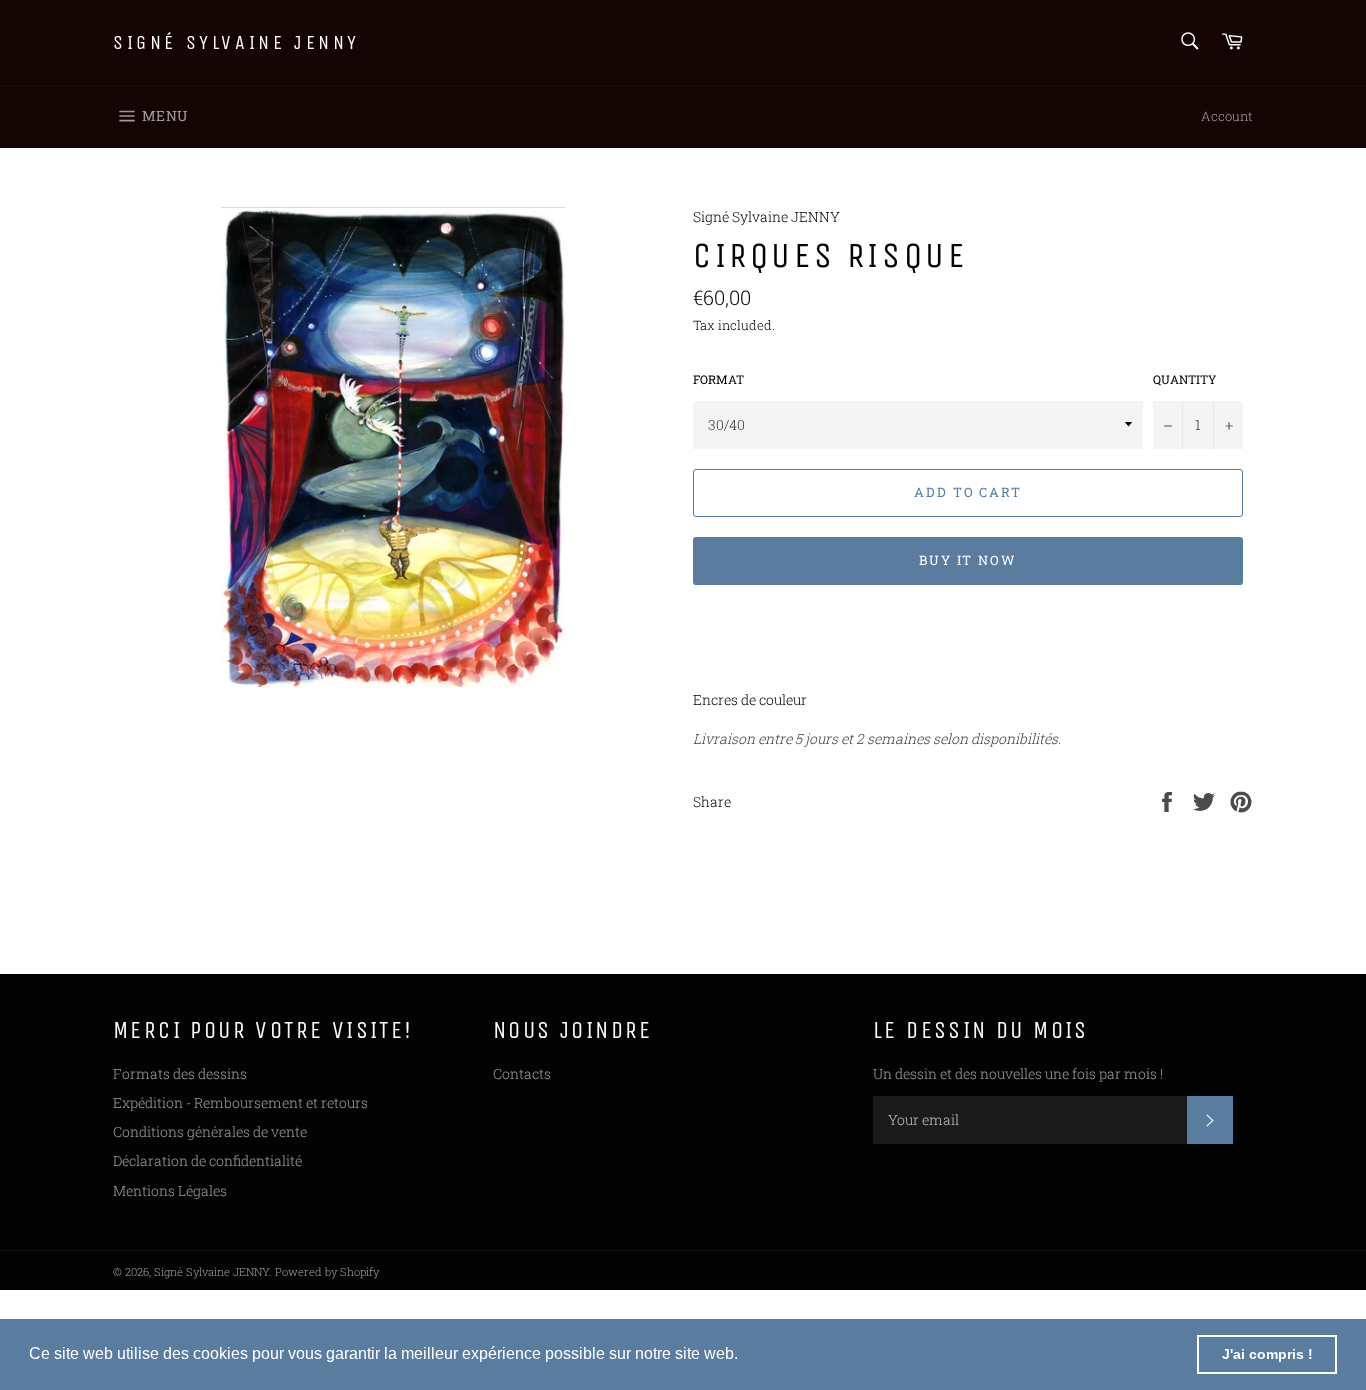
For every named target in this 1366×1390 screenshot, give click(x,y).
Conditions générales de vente (210, 1131)
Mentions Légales (170, 1190)
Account (1227, 116)
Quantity (1185, 379)
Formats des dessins (180, 1073)
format (718, 379)
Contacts (522, 1073)
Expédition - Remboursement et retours (240, 1102)
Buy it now (968, 560)
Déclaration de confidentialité (207, 1160)
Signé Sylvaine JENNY (236, 42)
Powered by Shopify (327, 1271)
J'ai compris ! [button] (1267, 1354)
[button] (745, 1356)
